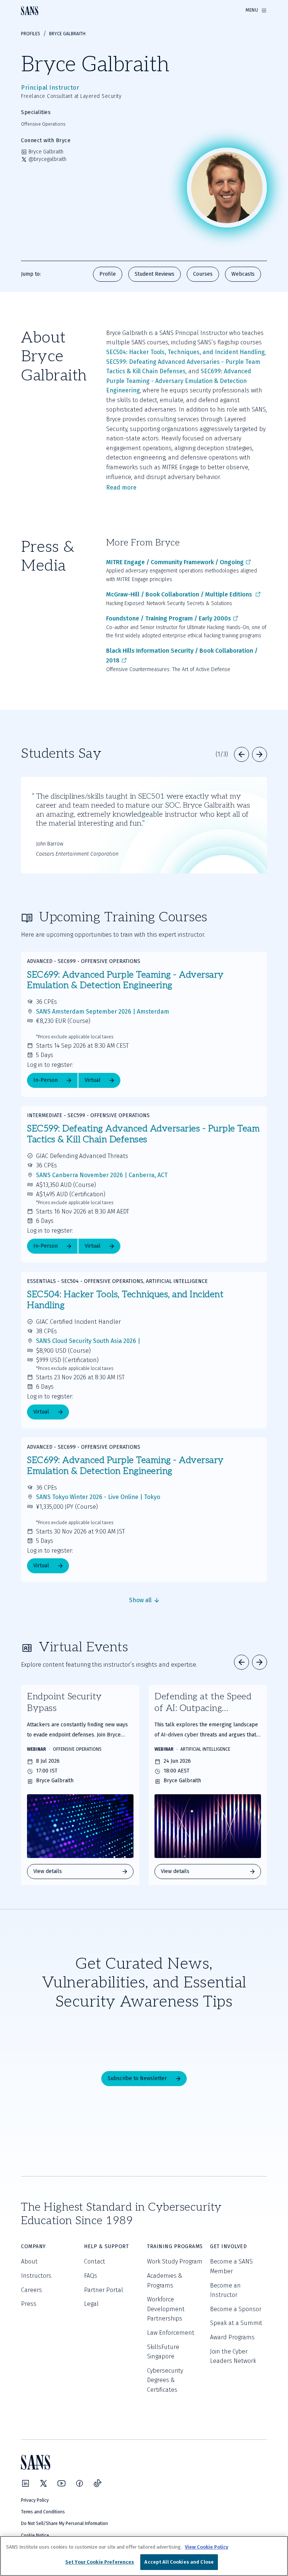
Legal (91, 2304)
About (29, 2261)
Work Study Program (175, 2261)
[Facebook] (79, 2483)
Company (33, 2246)
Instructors (36, 2276)
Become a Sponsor (236, 2309)
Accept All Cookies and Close (179, 2562)
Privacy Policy (35, 2500)
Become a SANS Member (231, 2266)
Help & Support (106, 2246)
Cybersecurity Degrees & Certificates (165, 2380)
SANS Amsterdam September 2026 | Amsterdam (103, 1012)
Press (29, 2304)
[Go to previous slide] (241, 754)
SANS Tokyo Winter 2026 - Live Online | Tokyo (98, 1497)
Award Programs (232, 2337)
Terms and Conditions (43, 2512)
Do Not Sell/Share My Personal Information (64, 2523)
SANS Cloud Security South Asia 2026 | (88, 1341)
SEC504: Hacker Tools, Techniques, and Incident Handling (185, 352)
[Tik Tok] (97, 2483)
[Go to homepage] (30, 11)
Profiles (31, 34)
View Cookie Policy (207, 2547)
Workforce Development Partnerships (166, 2309)
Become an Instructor (225, 2290)
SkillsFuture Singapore (163, 2352)
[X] (43, 2483)
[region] (144, 2556)
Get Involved (228, 2246)
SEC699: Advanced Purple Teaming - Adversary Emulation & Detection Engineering (179, 381)
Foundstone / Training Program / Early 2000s (169, 618)
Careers (31, 2290)
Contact (94, 2261)
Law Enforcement (171, 2333)
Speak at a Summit (236, 2323)
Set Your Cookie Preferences (100, 2562)
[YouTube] (61, 2483)
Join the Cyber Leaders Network (233, 2356)
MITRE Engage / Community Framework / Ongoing (175, 562)
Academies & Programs (165, 2281)
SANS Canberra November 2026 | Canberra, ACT (102, 1175)
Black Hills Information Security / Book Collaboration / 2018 (182, 656)
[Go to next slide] (259, 754)
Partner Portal (103, 2290)
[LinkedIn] (25, 2483)
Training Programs (175, 2246)
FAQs (91, 2276)
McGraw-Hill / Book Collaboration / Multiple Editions (180, 594)
